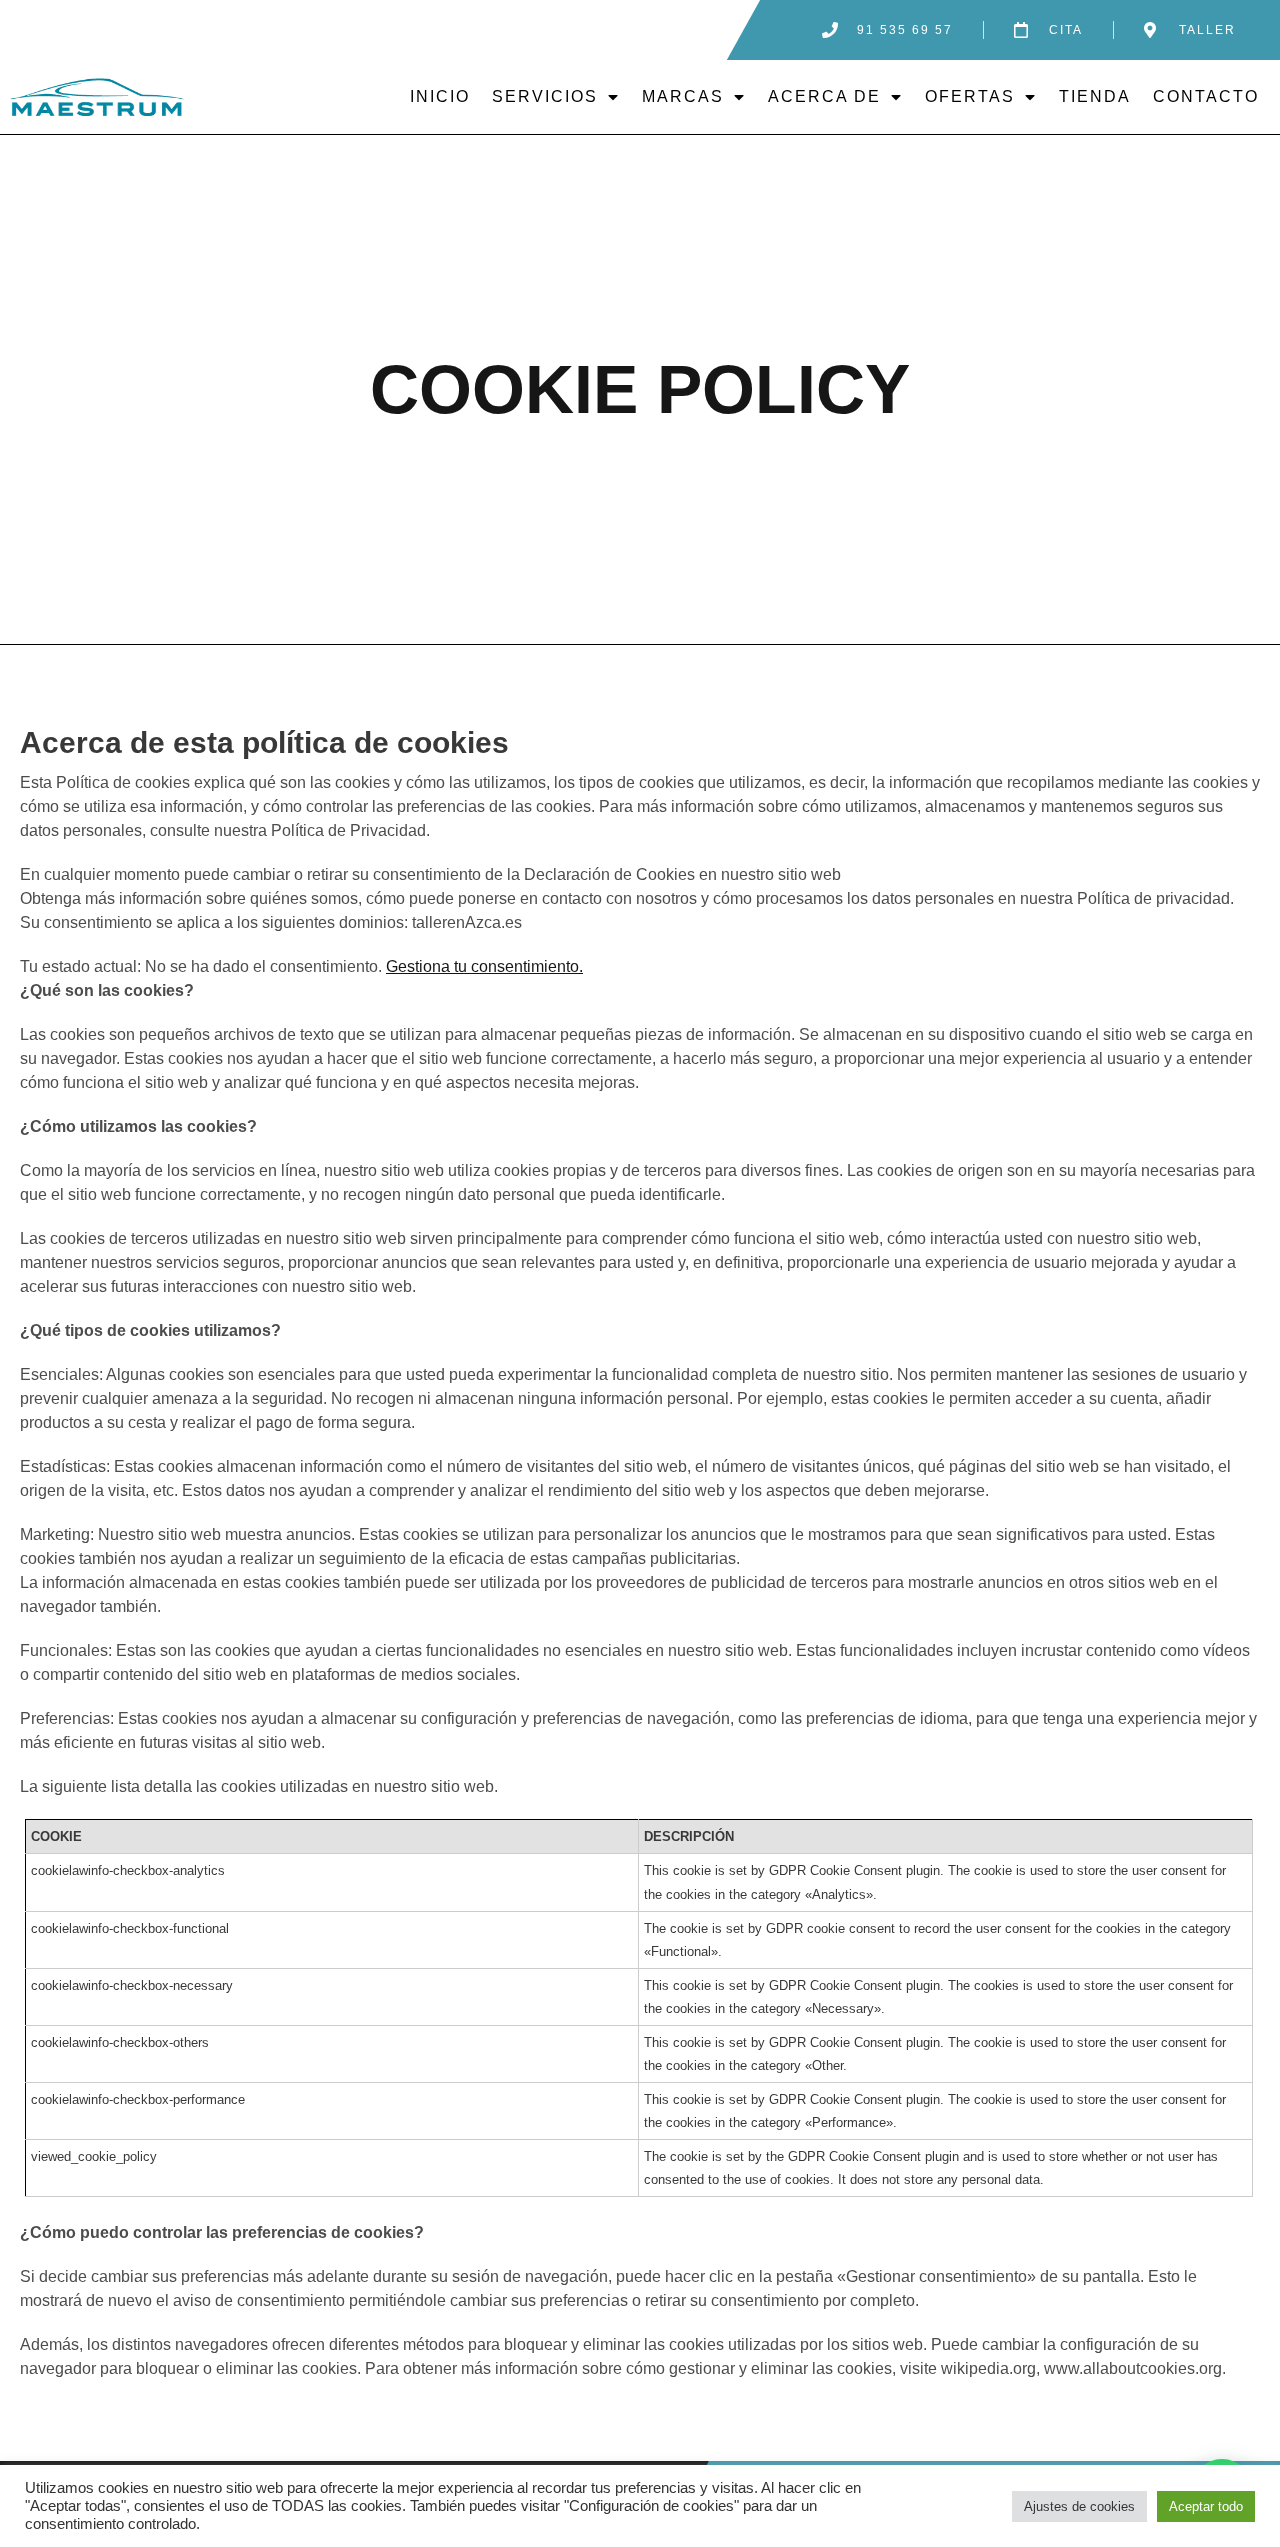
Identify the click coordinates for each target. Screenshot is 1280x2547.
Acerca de (824, 96)
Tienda (1095, 96)
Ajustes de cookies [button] (1079, 2506)
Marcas (683, 96)
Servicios (545, 96)
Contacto (1206, 96)
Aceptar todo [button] (1206, 2506)
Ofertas (970, 96)
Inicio (440, 96)
